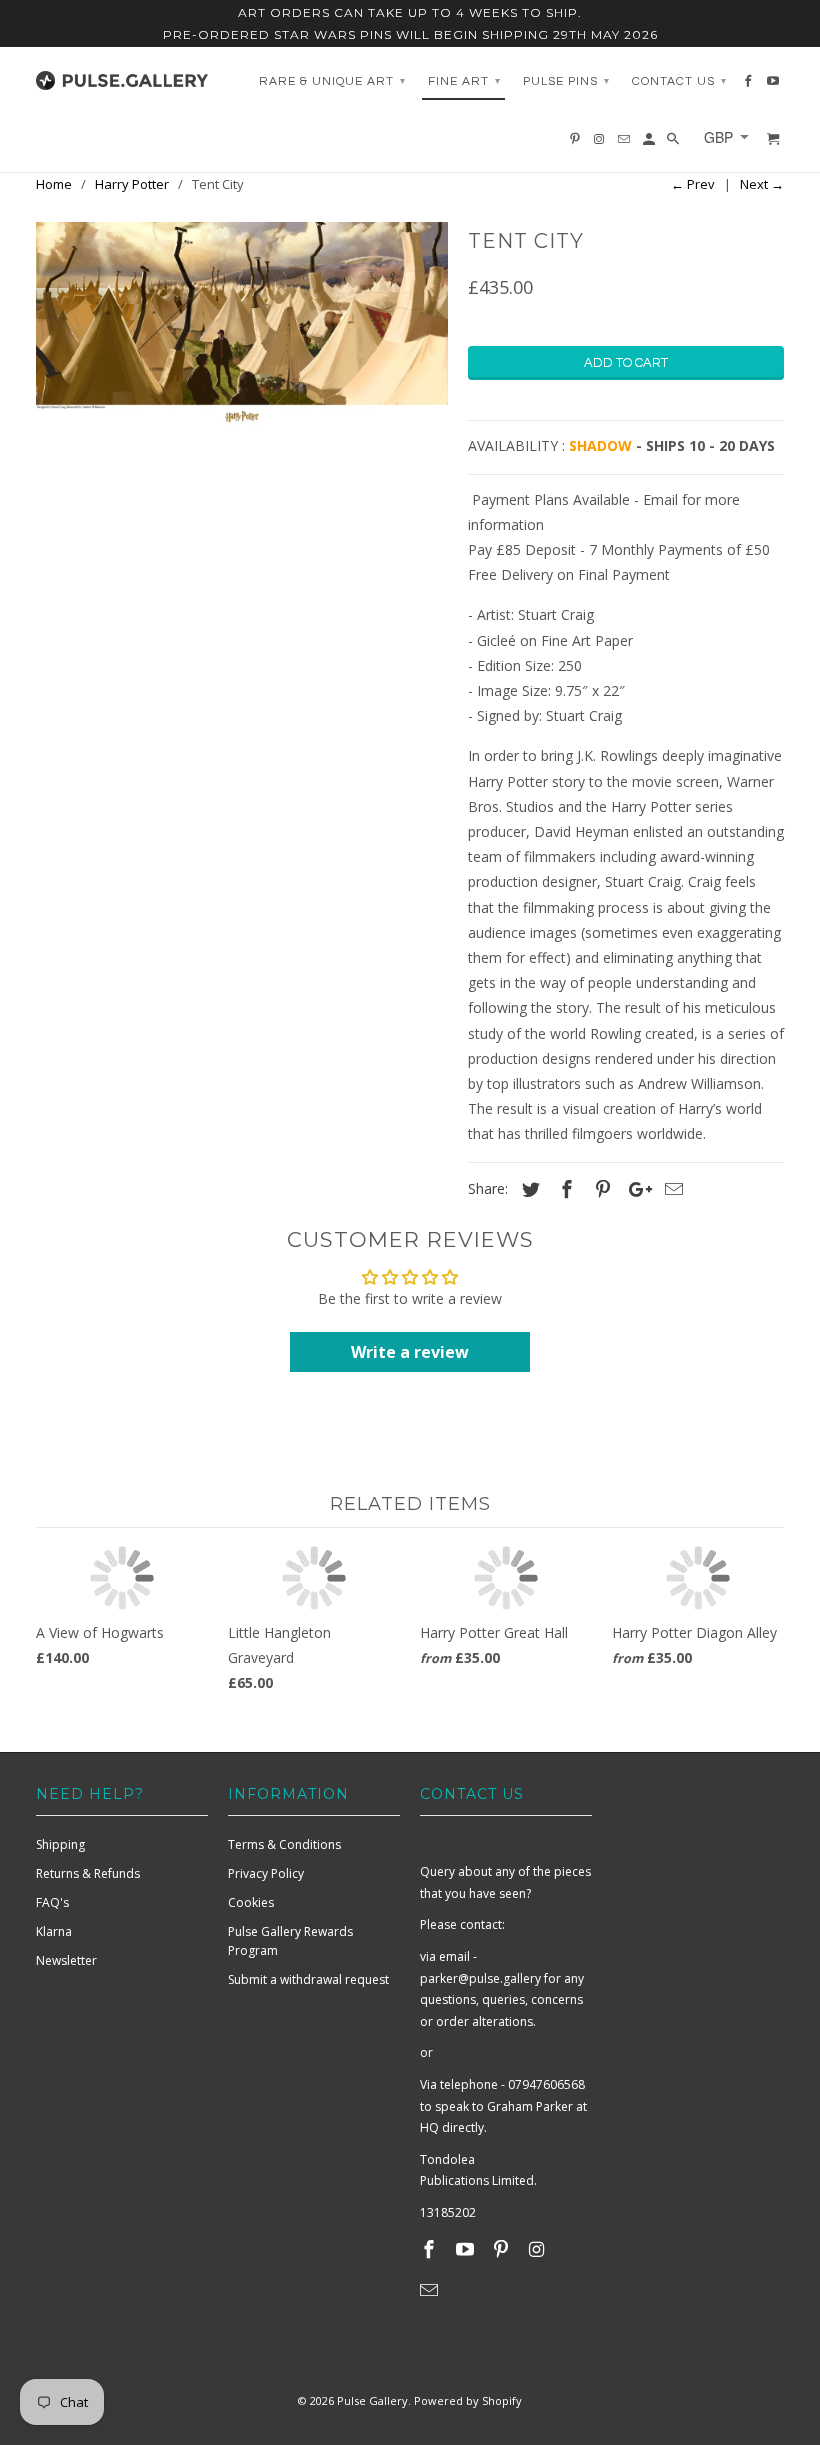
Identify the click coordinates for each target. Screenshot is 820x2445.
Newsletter (66, 1960)
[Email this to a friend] (671, 1189)
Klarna (54, 1931)
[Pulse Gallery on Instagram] (538, 2249)
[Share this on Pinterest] (600, 1189)
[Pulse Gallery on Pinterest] (503, 2249)
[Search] (674, 144)
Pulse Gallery (372, 2400)
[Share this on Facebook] (564, 1189)
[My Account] (650, 144)
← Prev (693, 184)
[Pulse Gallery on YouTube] (467, 2249)
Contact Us (679, 81)
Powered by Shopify (468, 2400)
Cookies (251, 1902)
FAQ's (52, 1902)
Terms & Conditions (284, 1844)
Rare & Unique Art (332, 81)
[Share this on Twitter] (528, 1189)
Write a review (410, 1352)
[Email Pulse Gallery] (431, 2290)
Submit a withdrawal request (308, 1979)
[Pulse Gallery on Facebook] (431, 2249)
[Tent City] (242, 325)
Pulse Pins (566, 81)
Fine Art (464, 81)
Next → (762, 184)
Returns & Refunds (88, 1873)
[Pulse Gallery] (122, 76)
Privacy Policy (266, 1873)
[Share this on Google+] (635, 1189)
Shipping (60, 1844)
